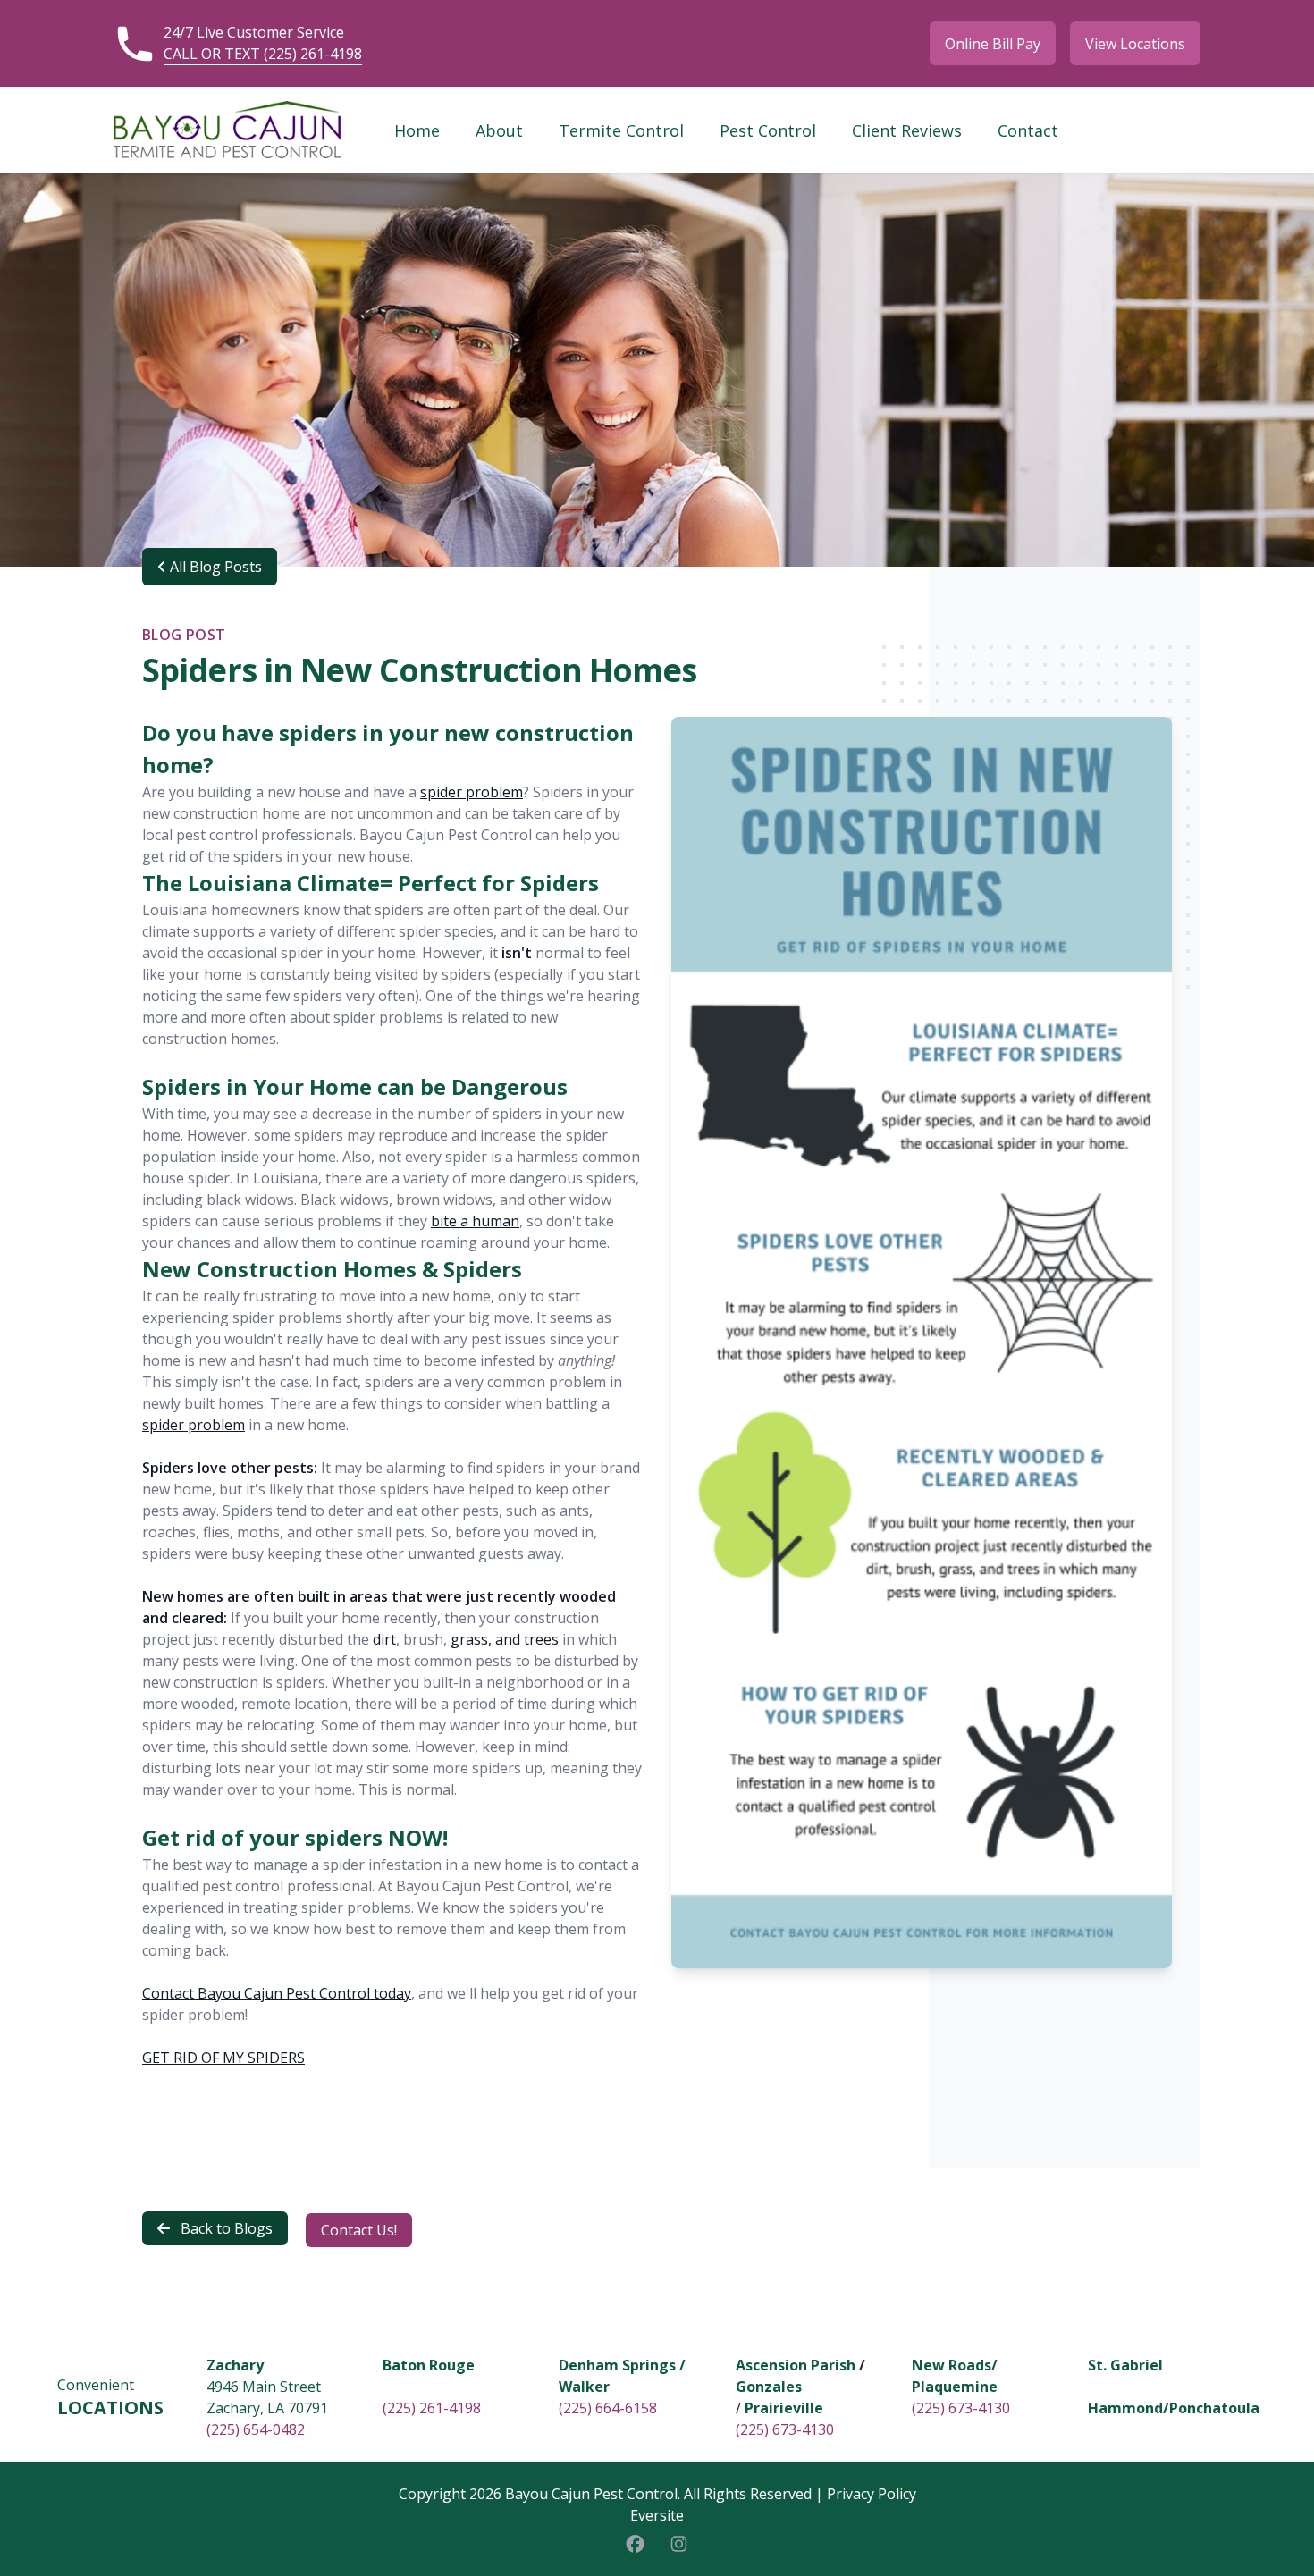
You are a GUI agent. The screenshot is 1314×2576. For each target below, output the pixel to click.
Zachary (235, 2365)
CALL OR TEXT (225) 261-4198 (263, 54)
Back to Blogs (225, 2228)
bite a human (475, 1221)
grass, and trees (505, 1639)
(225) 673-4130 (785, 2429)
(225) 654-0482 (256, 2429)
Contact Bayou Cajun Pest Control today (277, 1993)
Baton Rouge (429, 2365)
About (499, 130)
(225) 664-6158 (608, 2408)
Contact (1028, 130)
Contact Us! (359, 2230)
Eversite (657, 2515)
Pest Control (768, 130)
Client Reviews (907, 130)
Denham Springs (617, 2365)
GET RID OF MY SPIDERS (223, 2058)
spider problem (472, 792)
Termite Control (621, 130)
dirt (384, 1639)
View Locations (1135, 44)
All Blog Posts (214, 567)
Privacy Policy (872, 2494)
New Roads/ (955, 2365)
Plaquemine (955, 2387)
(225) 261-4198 (432, 2408)
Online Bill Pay (993, 44)
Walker (584, 2387)
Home (417, 130)
